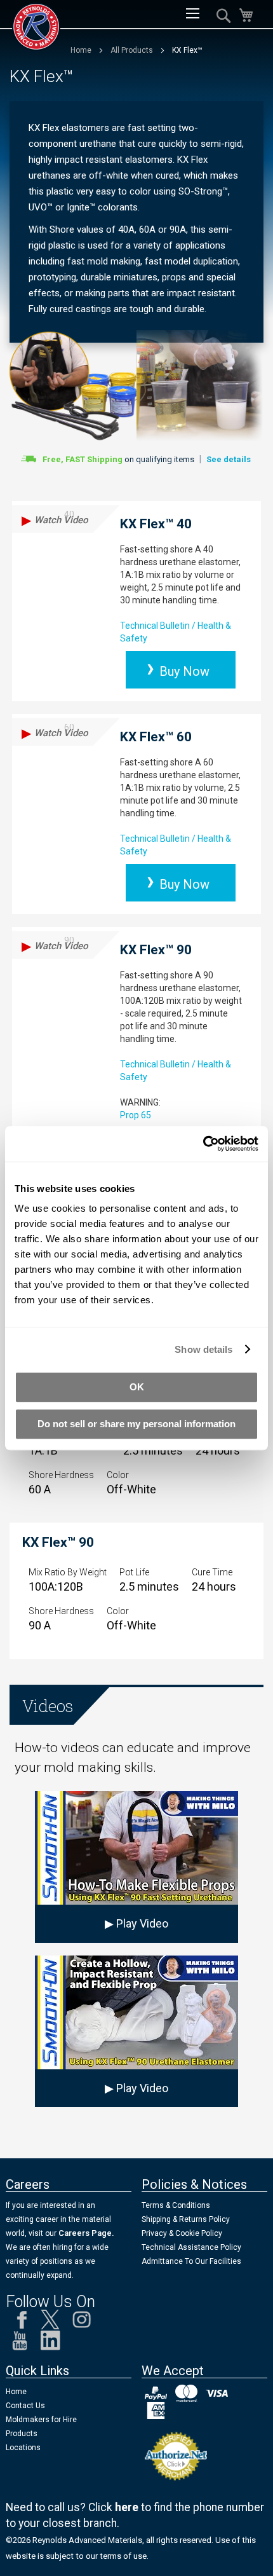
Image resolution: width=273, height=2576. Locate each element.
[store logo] (36, 27)
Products (22, 2434)
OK (137, 1387)
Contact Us (25, 2406)
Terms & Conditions (176, 2205)
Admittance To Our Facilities (191, 2261)
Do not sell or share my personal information (136, 1424)
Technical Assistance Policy (191, 2247)
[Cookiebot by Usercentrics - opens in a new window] (203, 1144)
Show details (203, 1349)
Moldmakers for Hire (41, 2420)
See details (229, 459)
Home (82, 50)
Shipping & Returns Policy (186, 2219)
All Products (133, 50)
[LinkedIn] (50, 2344)
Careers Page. (85, 2233)
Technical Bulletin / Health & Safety (176, 632)
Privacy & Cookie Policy (182, 2233)
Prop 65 (136, 1115)
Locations (23, 2448)
